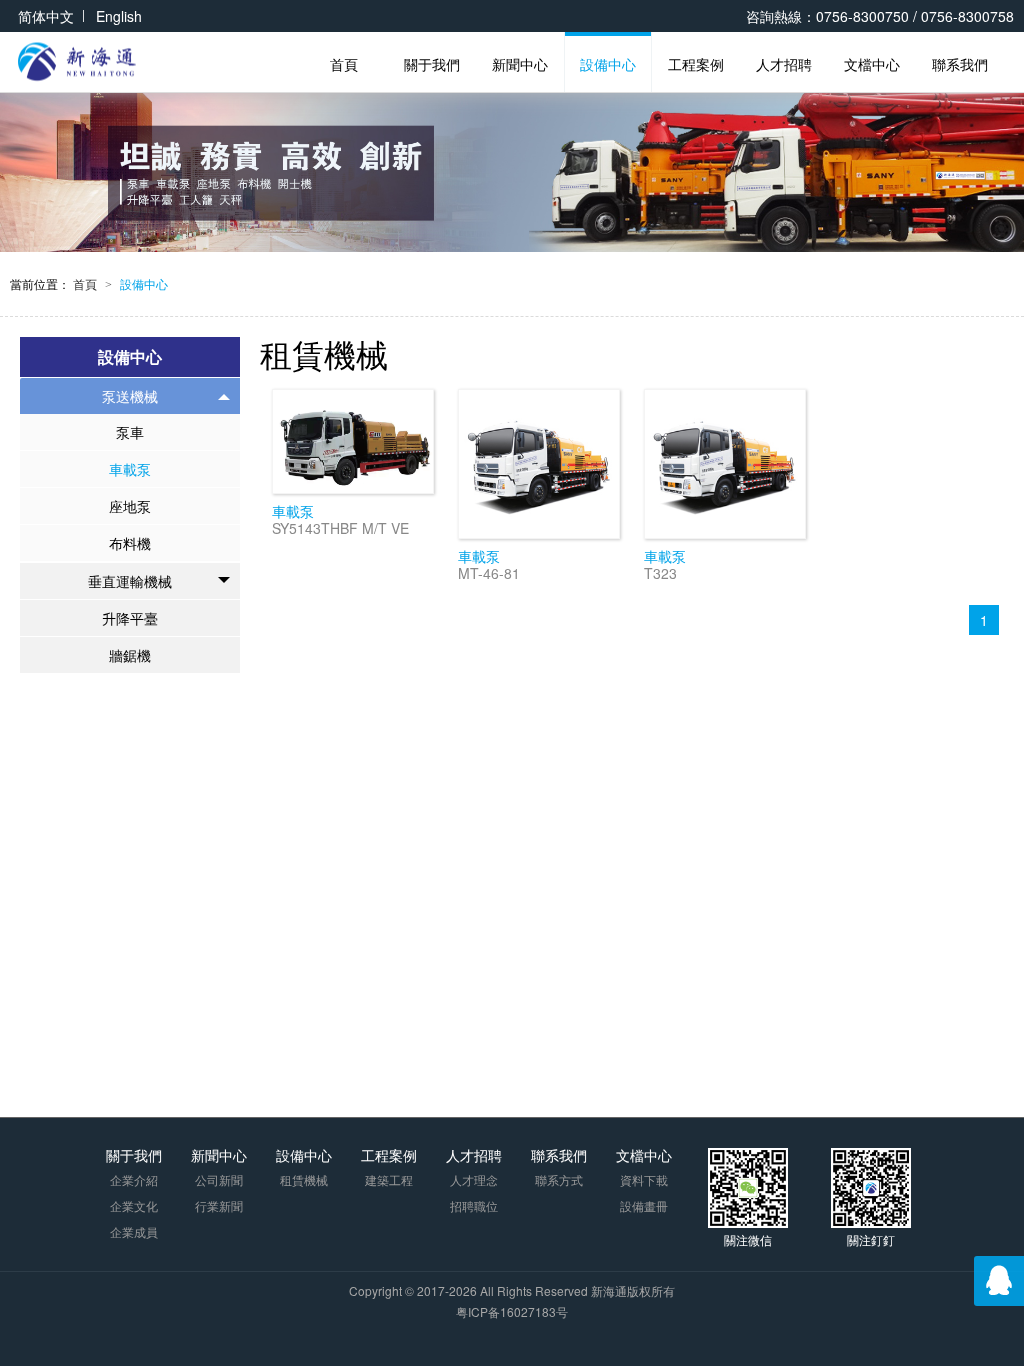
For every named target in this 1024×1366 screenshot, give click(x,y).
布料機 (130, 543)
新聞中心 (520, 64)
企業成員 (134, 1231)
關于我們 (432, 64)
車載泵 (130, 469)
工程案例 (696, 64)
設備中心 (608, 64)
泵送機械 (130, 396)
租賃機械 (304, 1179)
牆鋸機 (130, 655)
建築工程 (389, 1179)
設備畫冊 (644, 1205)
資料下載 (644, 1179)
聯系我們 (960, 64)
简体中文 (46, 16)
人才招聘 (784, 64)
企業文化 (134, 1205)
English (119, 16)
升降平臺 (130, 618)
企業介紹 (134, 1179)
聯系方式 (559, 1179)
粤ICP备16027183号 (512, 1311)
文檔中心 (872, 64)
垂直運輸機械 (130, 581)
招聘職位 (474, 1205)
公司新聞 (219, 1179)
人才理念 (474, 1179)
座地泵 (130, 506)
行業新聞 (219, 1205)
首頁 (344, 64)
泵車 (130, 432)
